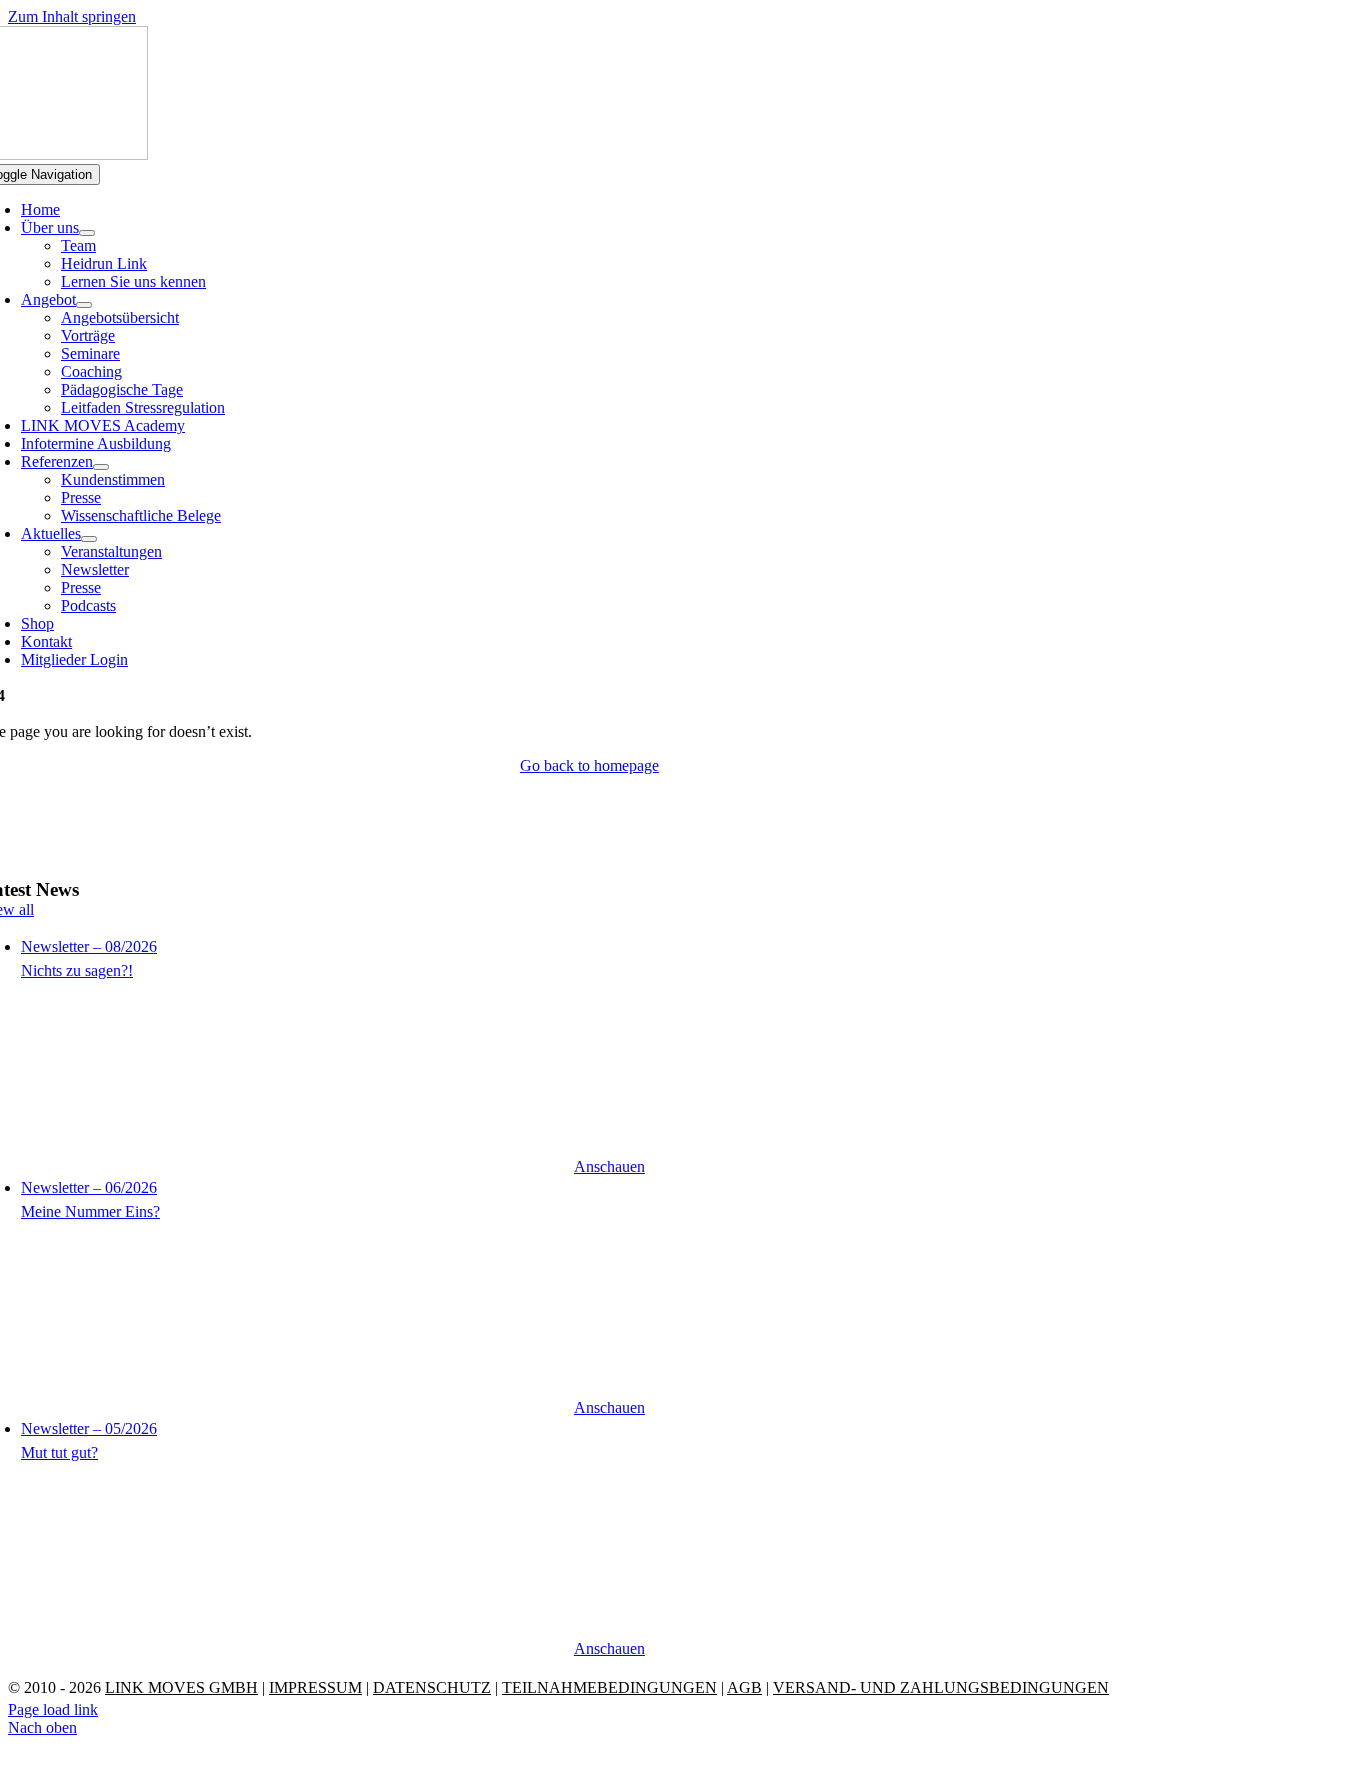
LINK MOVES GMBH (181, 1687)
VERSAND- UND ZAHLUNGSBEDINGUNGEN (941, 1687)
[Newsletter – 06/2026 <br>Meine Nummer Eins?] (609, 1299)
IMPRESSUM (315, 1687)
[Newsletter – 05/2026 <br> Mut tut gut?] (609, 1540)
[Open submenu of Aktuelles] (89, 539)
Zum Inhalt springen (72, 16)
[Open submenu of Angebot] (84, 305)
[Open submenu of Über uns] (87, 233)
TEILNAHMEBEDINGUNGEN (609, 1687)
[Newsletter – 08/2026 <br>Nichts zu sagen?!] (609, 1058)
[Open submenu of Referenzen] (101, 467)
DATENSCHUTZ (432, 1687)
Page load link (53, 1709)
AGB (744, 1687)
